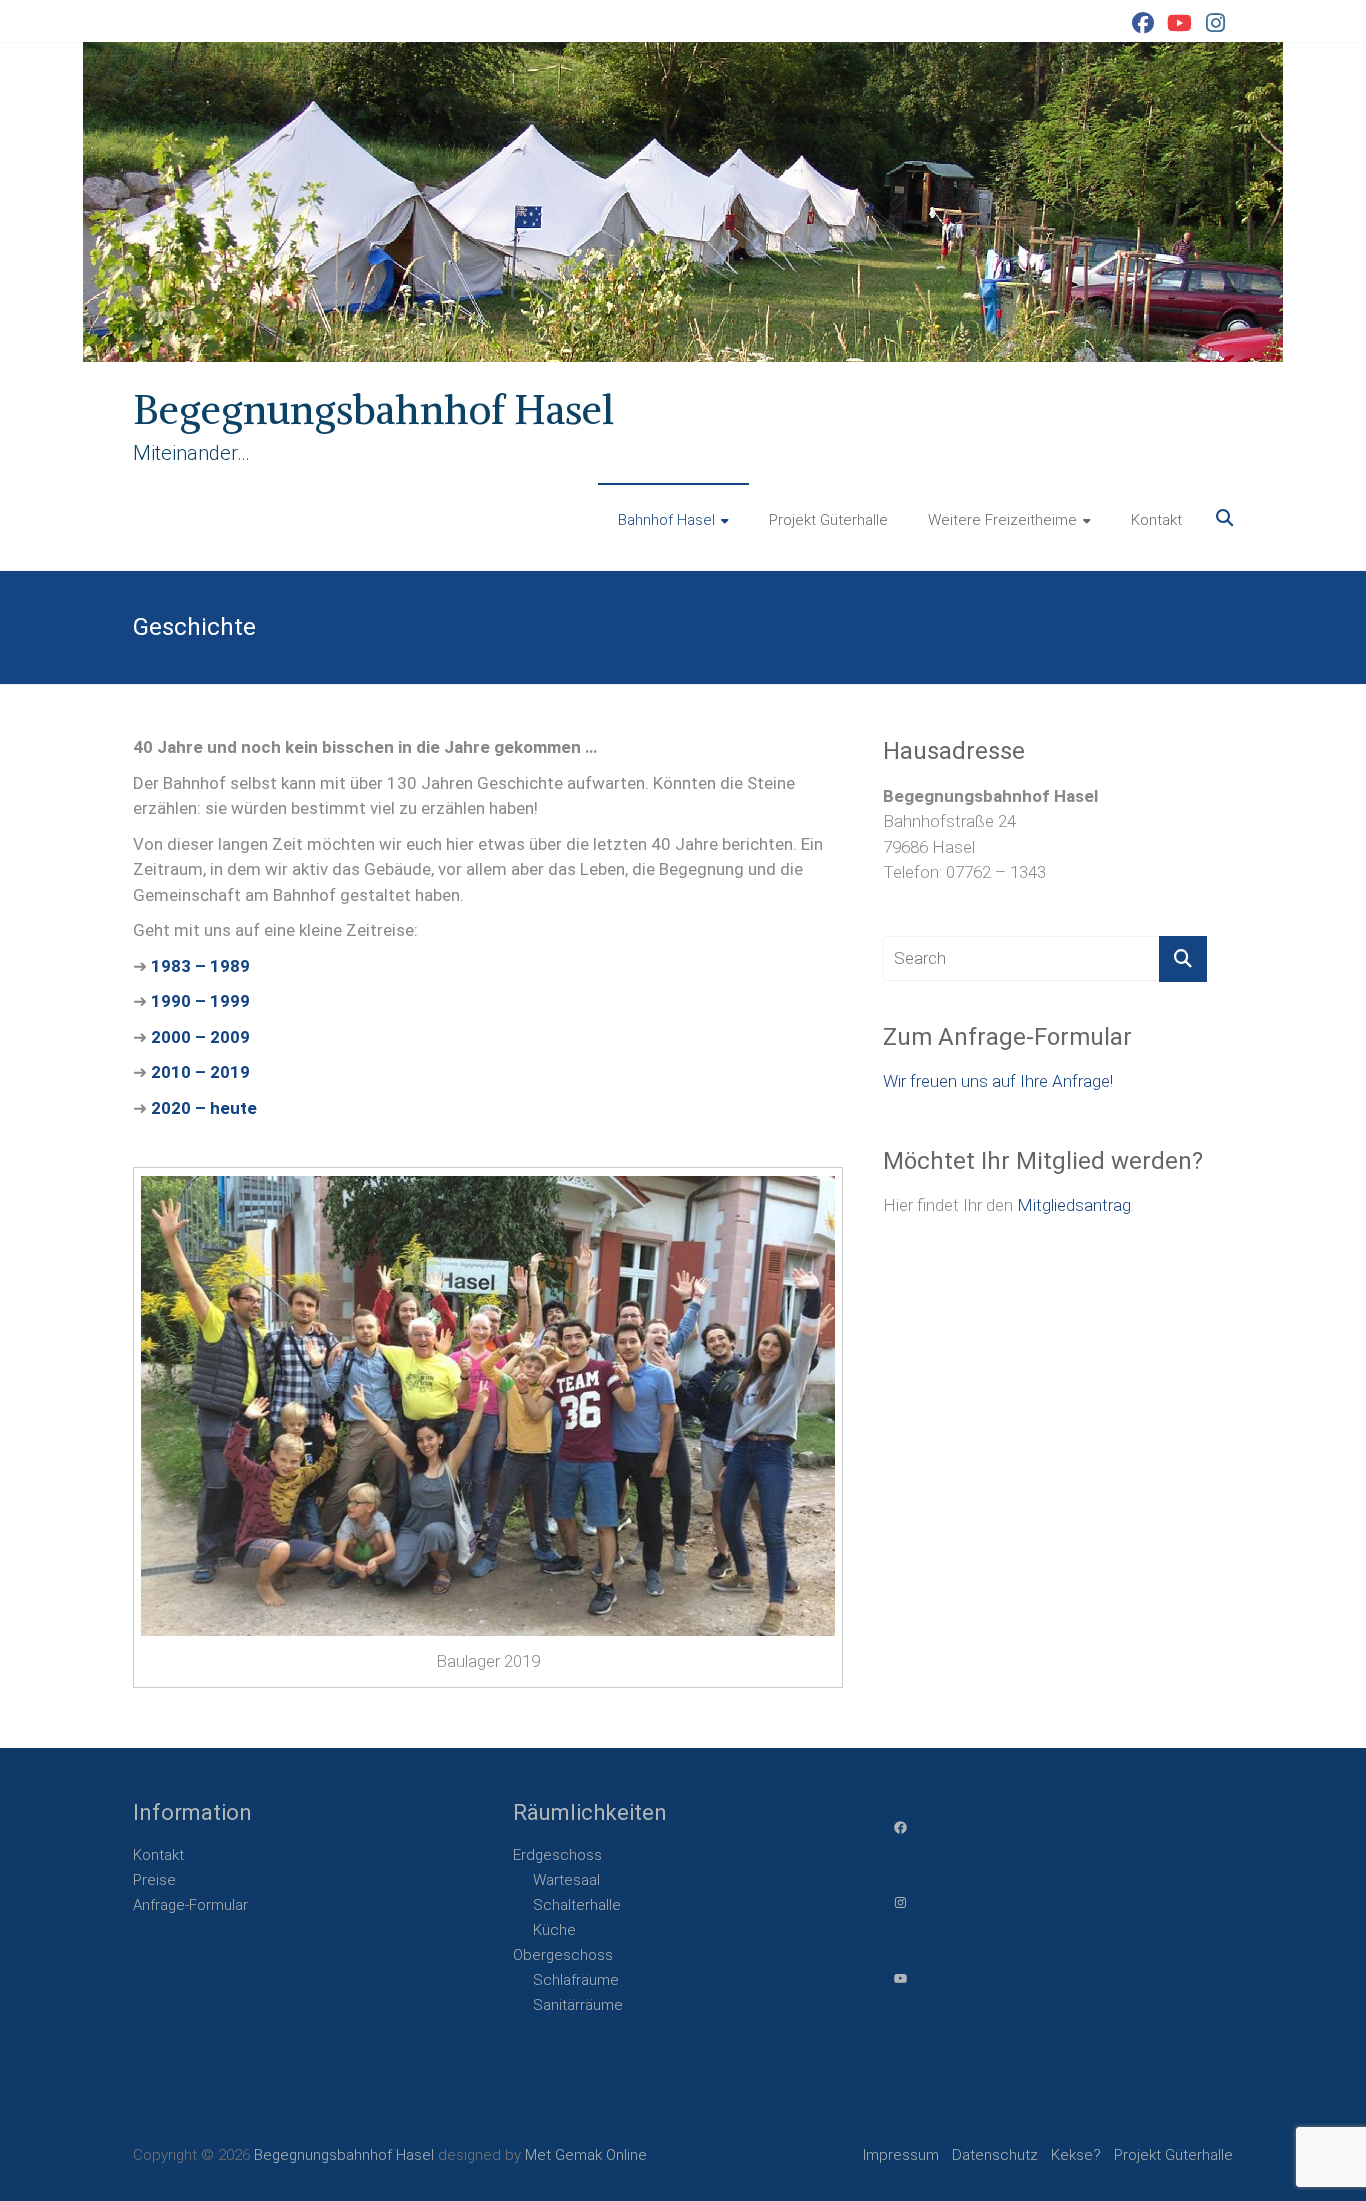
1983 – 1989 (200, 966)
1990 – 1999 (200, 1001)
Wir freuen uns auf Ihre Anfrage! (998, 1081)
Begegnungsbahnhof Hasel (373, 410)
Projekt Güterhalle (828, 520)
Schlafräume (576, 1980)
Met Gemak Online (586, 2155)
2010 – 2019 (200, 1072)
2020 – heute (204, 1108)
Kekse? (1076, 2155)
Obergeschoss (563, 1955)
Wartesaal (566, 1880)
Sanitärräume (578, 2005)
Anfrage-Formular (190, 1905)
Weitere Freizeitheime (1002, 520)
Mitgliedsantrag (1074, 1205)
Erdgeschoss (557, 1855)
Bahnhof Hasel (666, 520)
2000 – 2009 (200, 1037)
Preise (154, 1880)
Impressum (901, 2155)
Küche (554, 1930)
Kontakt (1156, 520)
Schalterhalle (577, 1905)
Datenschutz (995, 2155)
